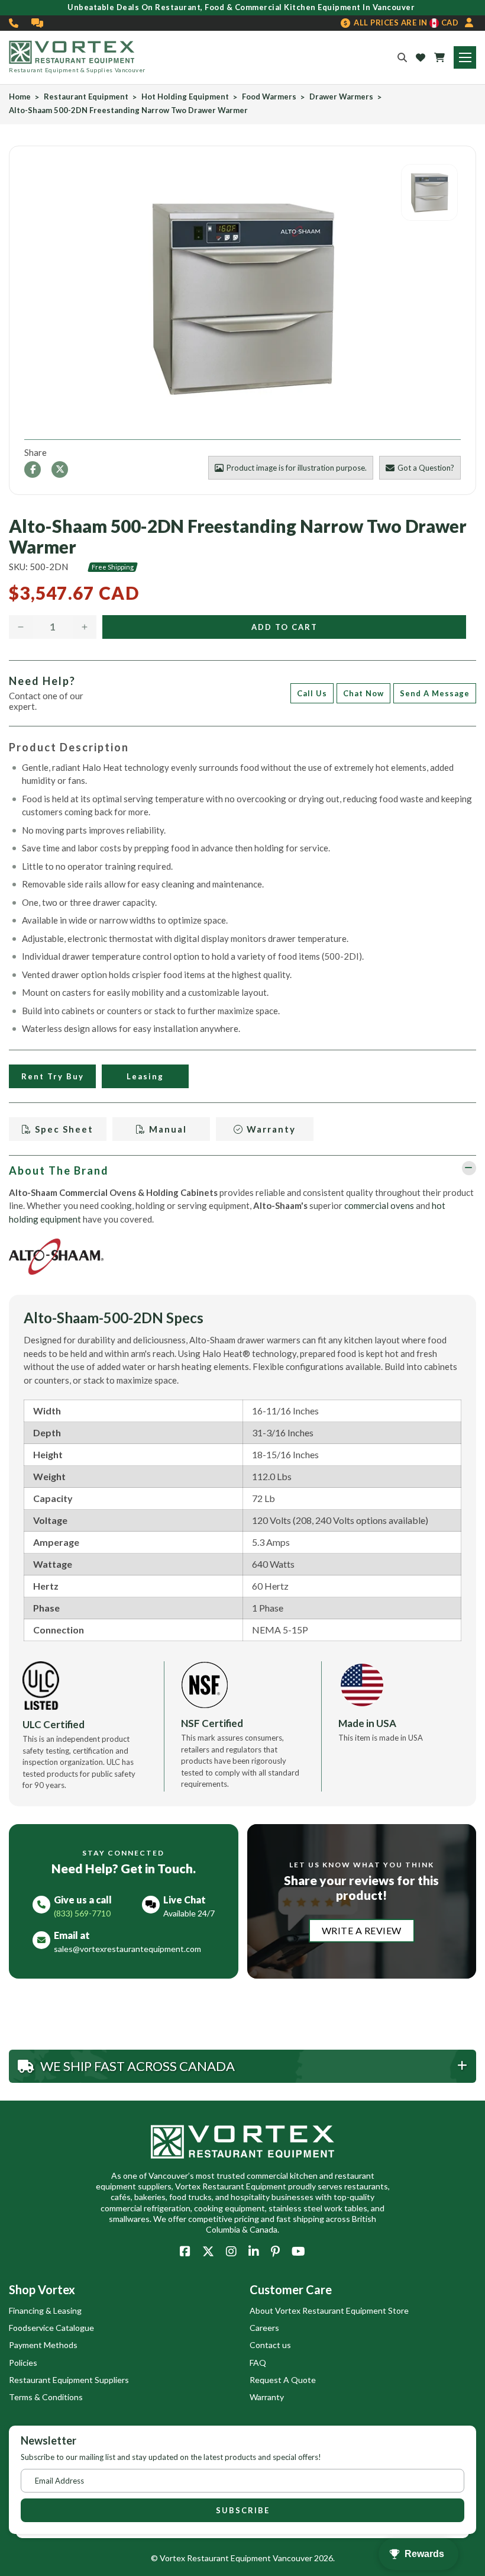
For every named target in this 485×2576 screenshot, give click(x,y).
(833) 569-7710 (14, 23)
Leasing (145, 1076)
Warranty (270, 1129)
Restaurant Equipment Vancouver (250, 2558)
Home (20, 97)
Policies (23, 2363)
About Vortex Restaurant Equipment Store (329, 2310)
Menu (465, 57)
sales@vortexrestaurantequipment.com (127, 1949)
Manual (166, 1129)
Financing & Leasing (45, 2310)
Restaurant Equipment (86, 97)
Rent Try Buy (53, 1076)
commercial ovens (379, 1205)
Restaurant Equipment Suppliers (69, 2380)
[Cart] (439, 57)
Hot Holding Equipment (185, 97)
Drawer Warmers (341, 97)
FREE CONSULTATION (38, 23)
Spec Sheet (63, 1129)
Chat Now (363, 693)
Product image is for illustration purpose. (297, 468)
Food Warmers (269, 97)
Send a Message (435, 693)
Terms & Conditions (46, 2397)
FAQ (258, 2363)
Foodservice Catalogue (51, 2328)
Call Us (312, 693)
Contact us (270, 2345)
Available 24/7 (189, 1913)
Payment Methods (43, 2345)
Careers (264, 2328)
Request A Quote (283, 2380)
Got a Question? (426, 468)
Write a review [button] (362, 1930)
